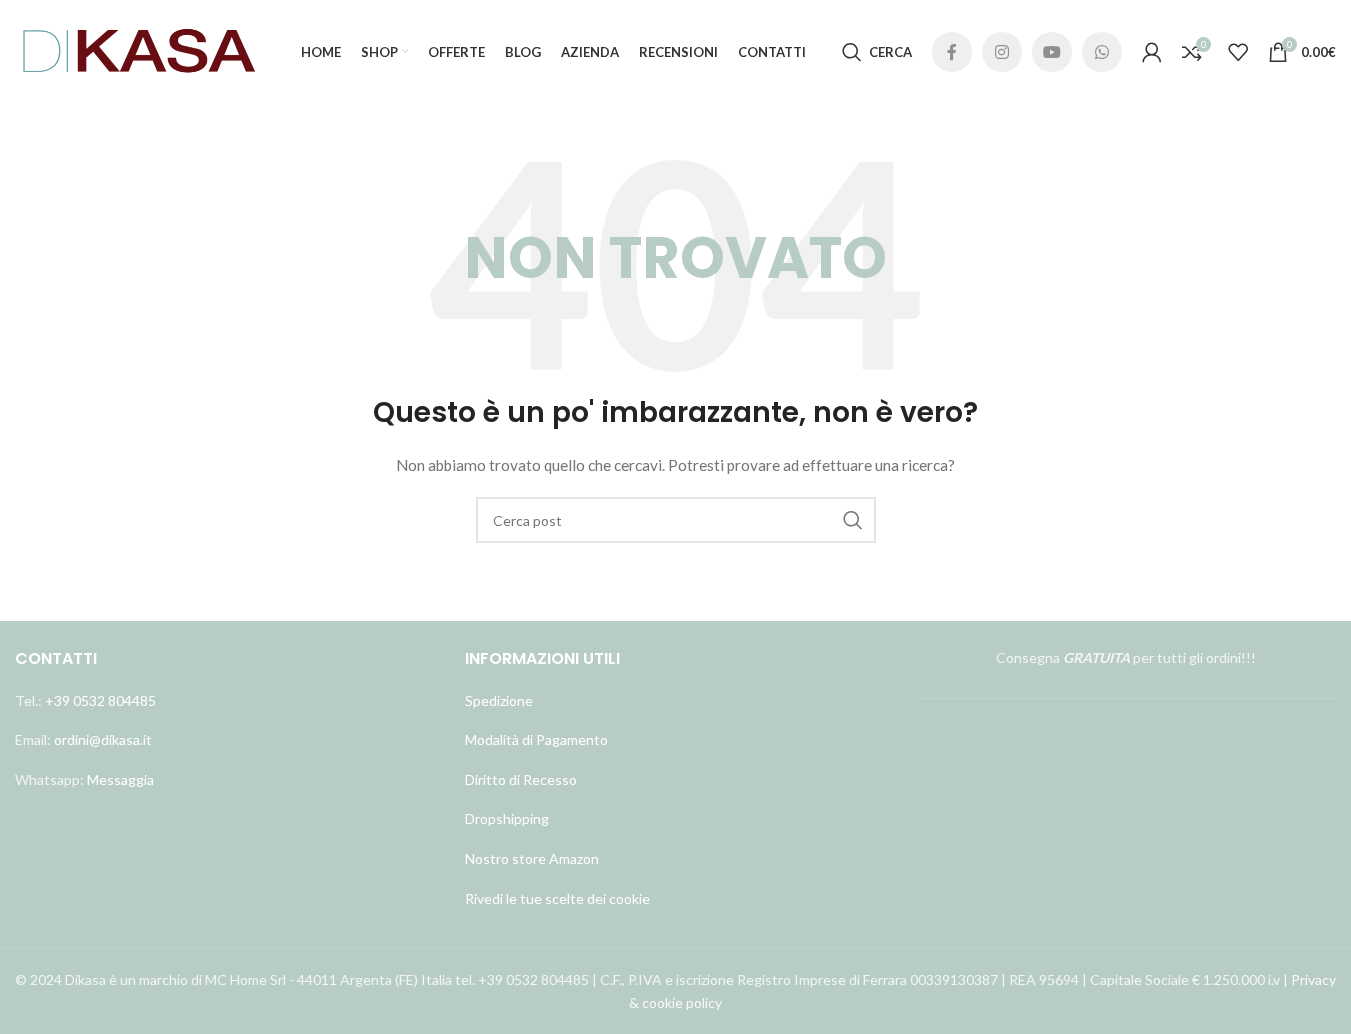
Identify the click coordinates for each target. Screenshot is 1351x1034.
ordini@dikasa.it (103, 739)
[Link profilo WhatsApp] (1102, 52)
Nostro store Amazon (532, 858)
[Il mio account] (1152, 52)
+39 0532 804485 (100, 700)
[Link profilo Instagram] (1002, 52)
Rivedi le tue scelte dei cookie (557, 898)
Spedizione (499, 700)
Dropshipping (507, 818)
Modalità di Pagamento (536, 739)
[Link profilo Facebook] (952, 52)
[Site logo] (140, 50)
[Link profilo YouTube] (1052, 52)
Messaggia (119, 779)
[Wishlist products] (1238, 52)
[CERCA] (853, 520)
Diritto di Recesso (521, 779)
